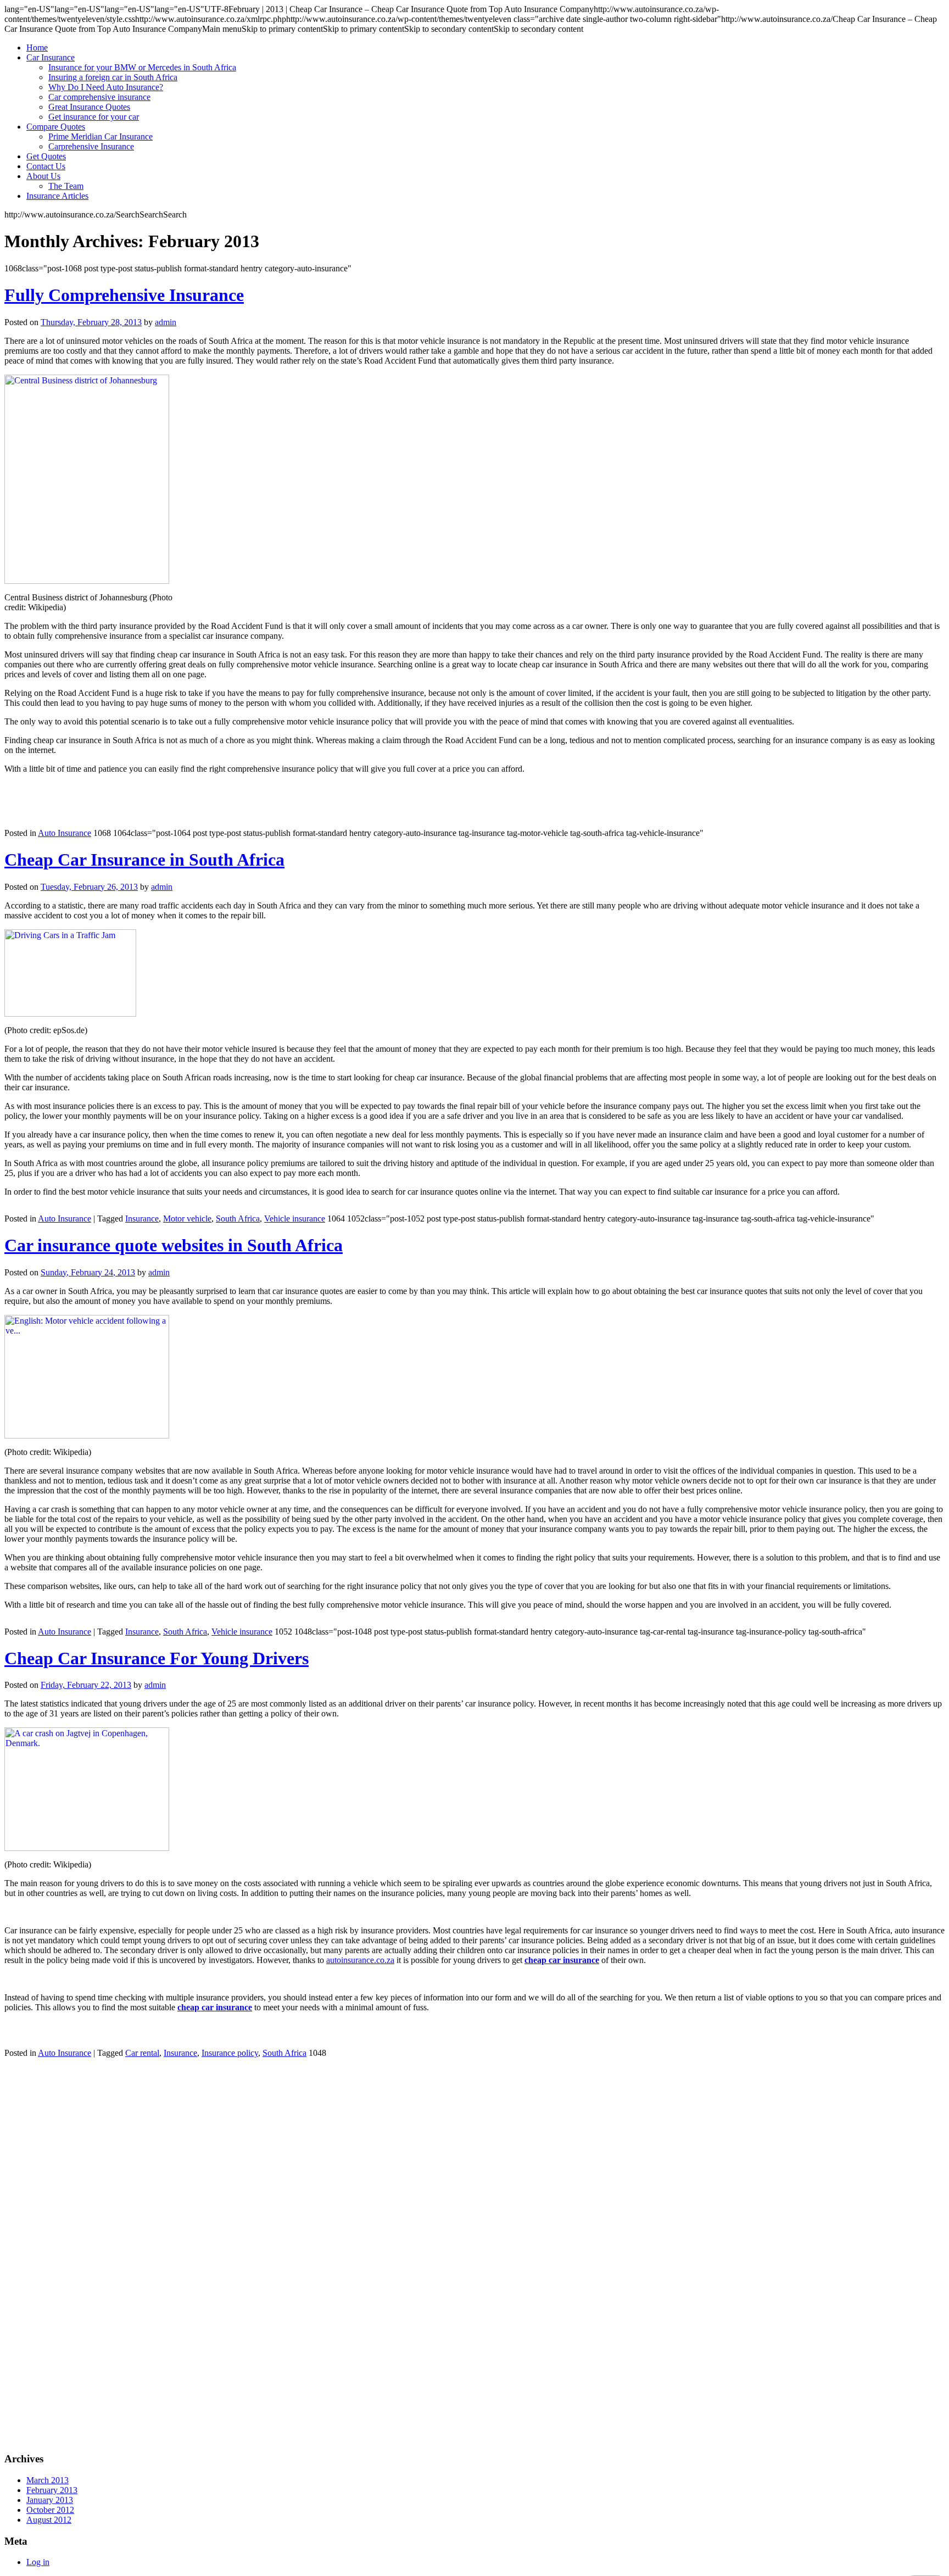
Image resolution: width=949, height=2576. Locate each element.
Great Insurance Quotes (89, 107)
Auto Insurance (65, 833)
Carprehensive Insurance (91, 146)
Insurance (142, 1219)
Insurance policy (230, 2053)
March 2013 (48, 2480)
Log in (38, 2562)
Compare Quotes (56, 127)
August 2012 (49, 2520)
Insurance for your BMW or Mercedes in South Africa (142, 67)
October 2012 (50, 2510)
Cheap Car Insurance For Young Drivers (157, 1658)
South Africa (238, 1219)
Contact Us (46, 166)
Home (37, 48)
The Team (66, 186)
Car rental (142, 2053)
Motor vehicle (187, 1219)
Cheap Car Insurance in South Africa (144, 860)
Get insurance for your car (94, 117)
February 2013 (52, 2490)
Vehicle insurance (295, 1219)
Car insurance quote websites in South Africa (174, 1245)
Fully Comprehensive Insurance (124, 295)
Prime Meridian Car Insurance (101, 136)
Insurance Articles (57, 196)
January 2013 (50, 2500)
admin (166, 322)
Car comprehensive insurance (99, 97)
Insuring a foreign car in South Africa (113, 77)
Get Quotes (46, 156)
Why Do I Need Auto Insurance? (106, 87)
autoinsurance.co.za (360, 1960)
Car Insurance (51, 57)
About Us (43, 176)
